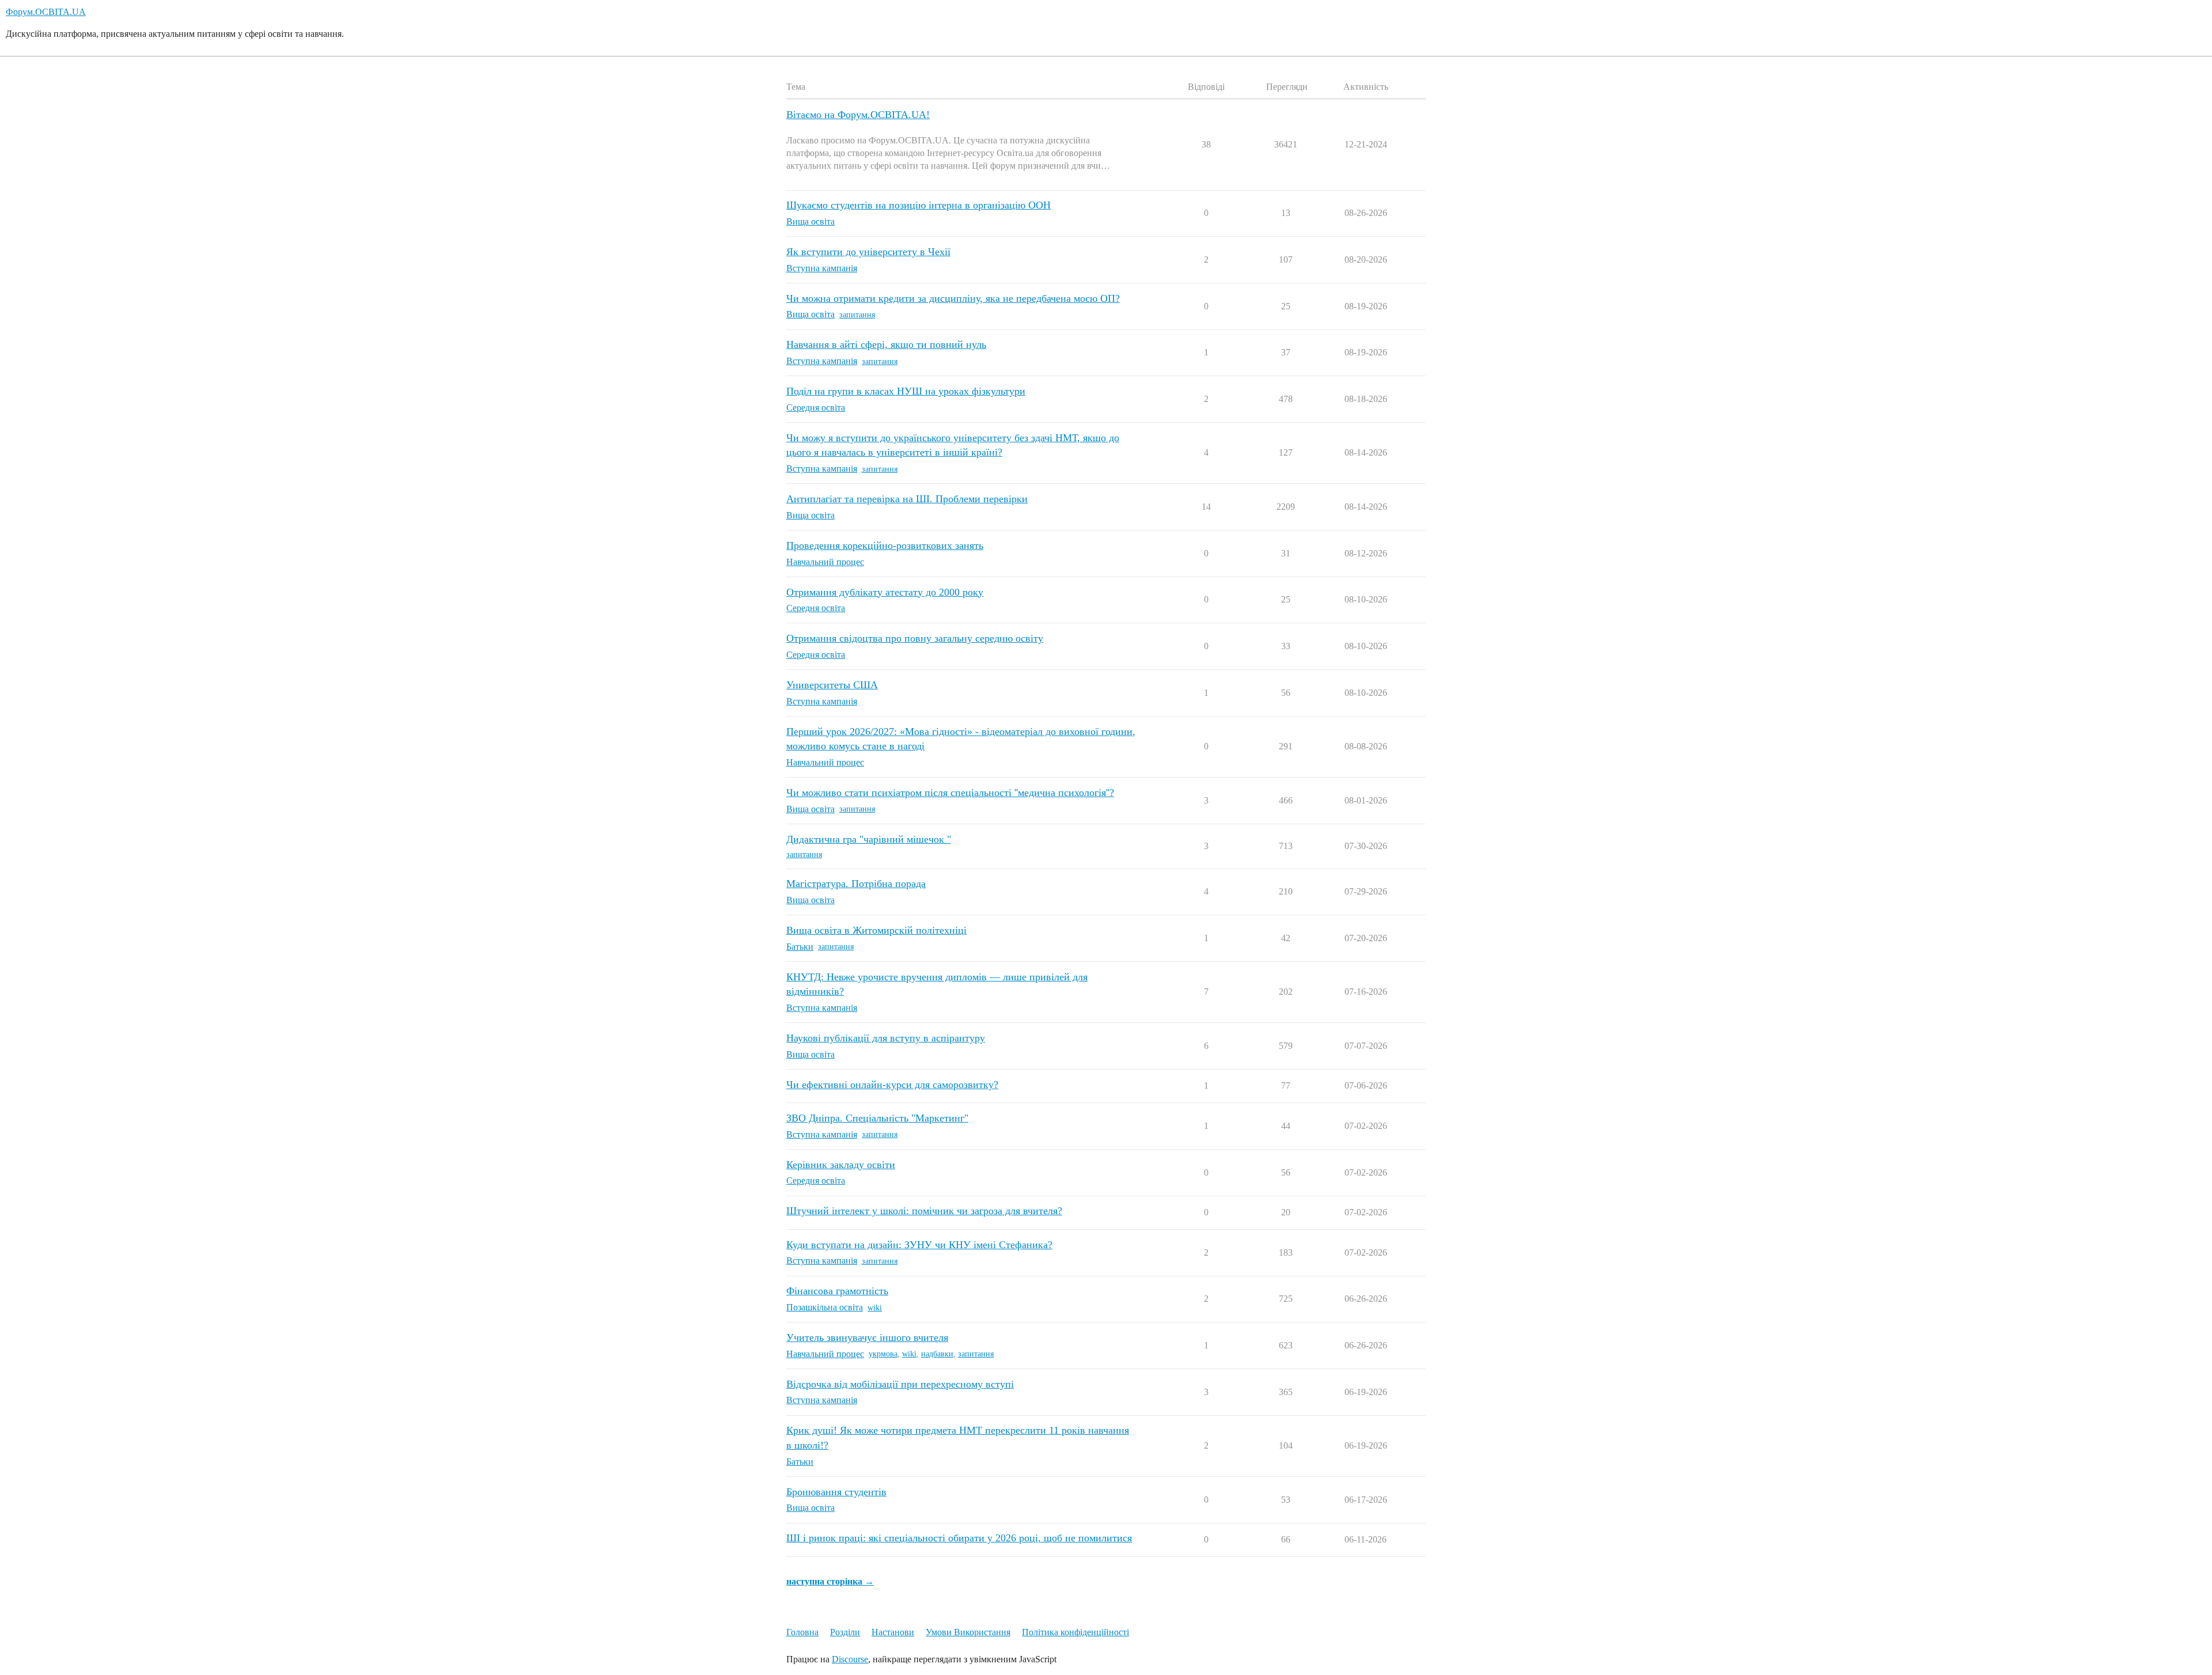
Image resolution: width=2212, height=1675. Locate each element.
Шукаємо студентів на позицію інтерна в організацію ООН (918, 205)
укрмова (883, 1354)
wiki (875, 1308)
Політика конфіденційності (1075, 1632)
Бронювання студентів (836, 1492)
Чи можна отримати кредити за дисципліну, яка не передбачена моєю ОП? (953, 298)
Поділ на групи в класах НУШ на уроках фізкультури (906, 391)
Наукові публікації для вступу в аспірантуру (886, 1038)
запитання (857, 315)
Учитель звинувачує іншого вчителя (867, 1337)
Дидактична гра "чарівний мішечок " (869, 839)
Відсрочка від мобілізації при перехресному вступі (900, 1384)
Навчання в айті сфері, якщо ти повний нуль (886, 344)
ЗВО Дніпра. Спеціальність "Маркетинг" (877, 1118)
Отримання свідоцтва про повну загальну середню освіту (915, 638)
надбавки (937, 1354)
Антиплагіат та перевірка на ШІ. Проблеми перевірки (907, 499)
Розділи (845, 1632)
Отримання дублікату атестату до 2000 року (885, 592)
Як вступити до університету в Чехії (868, 252)
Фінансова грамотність (837, 1291)
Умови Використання (968, 1632)
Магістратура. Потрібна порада (856, 884)
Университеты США (832, 685)
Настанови (893, 1632)
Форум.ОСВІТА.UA (46, 12)
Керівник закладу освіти (841, 1165)
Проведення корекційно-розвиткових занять (885, 545)
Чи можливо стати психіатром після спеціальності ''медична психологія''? (950, 793)
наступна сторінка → (830, 1581)
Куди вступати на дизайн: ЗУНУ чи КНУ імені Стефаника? (919, 1245)
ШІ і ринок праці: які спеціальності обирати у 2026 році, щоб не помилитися (959, 1538)
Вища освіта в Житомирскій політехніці (876, 930)
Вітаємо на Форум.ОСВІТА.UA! (858, 115)
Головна (802, 1632)
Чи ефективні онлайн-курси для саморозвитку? (892, 1085)
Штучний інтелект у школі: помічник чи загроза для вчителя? (924, 1211)
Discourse (850, 1659)
